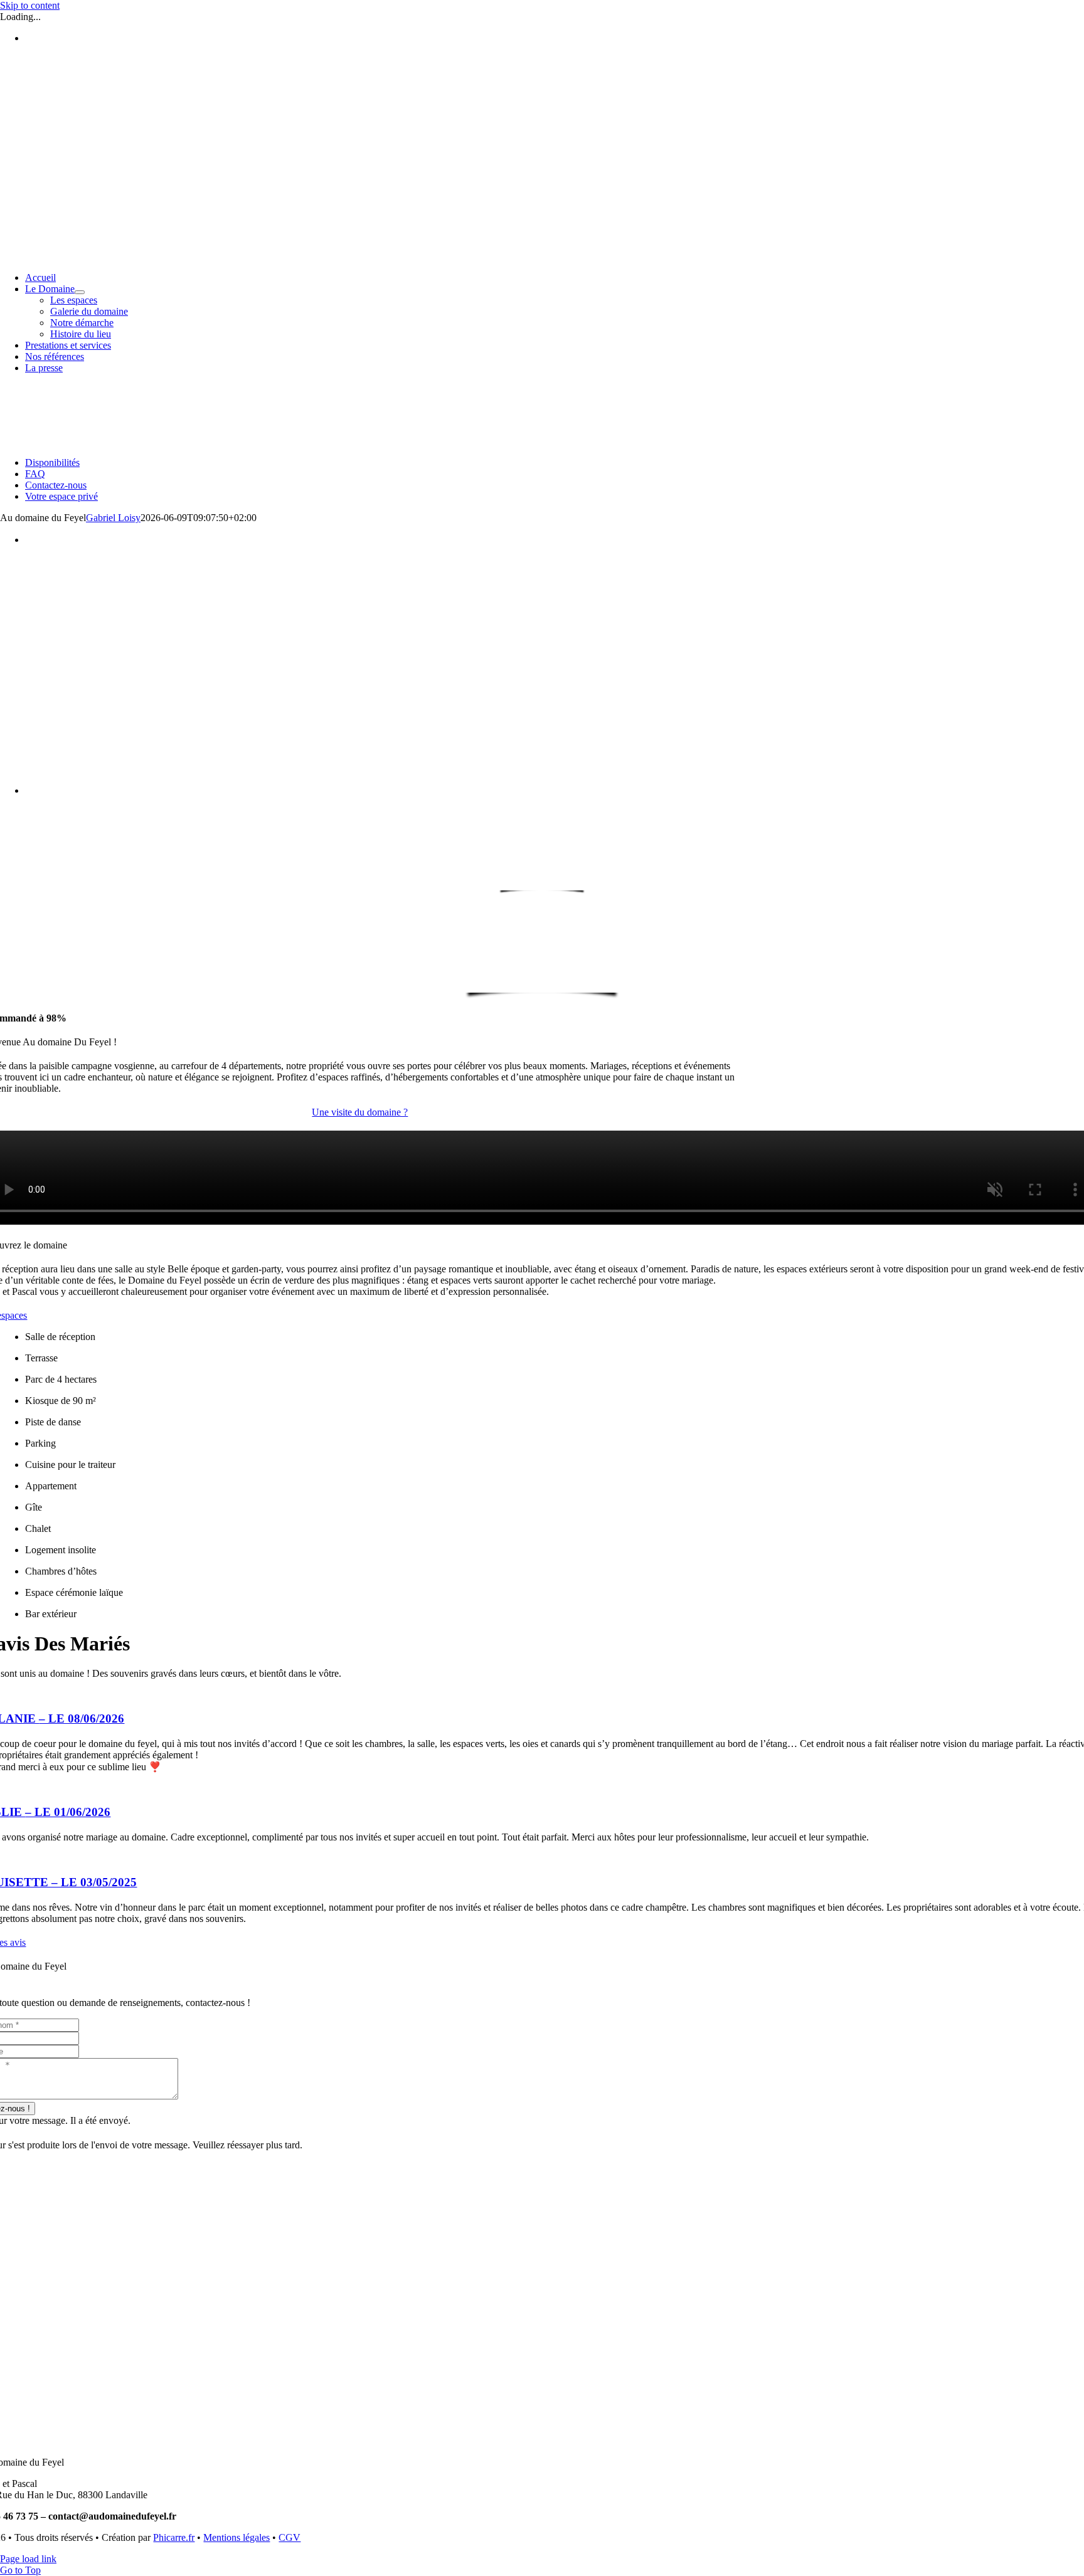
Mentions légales (236, 2537)
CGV (290, 2537)
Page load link (28, 2559)
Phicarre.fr (174, 2537)
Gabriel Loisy (113, 518)
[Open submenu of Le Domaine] (80, 292)
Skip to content (30, 5)
